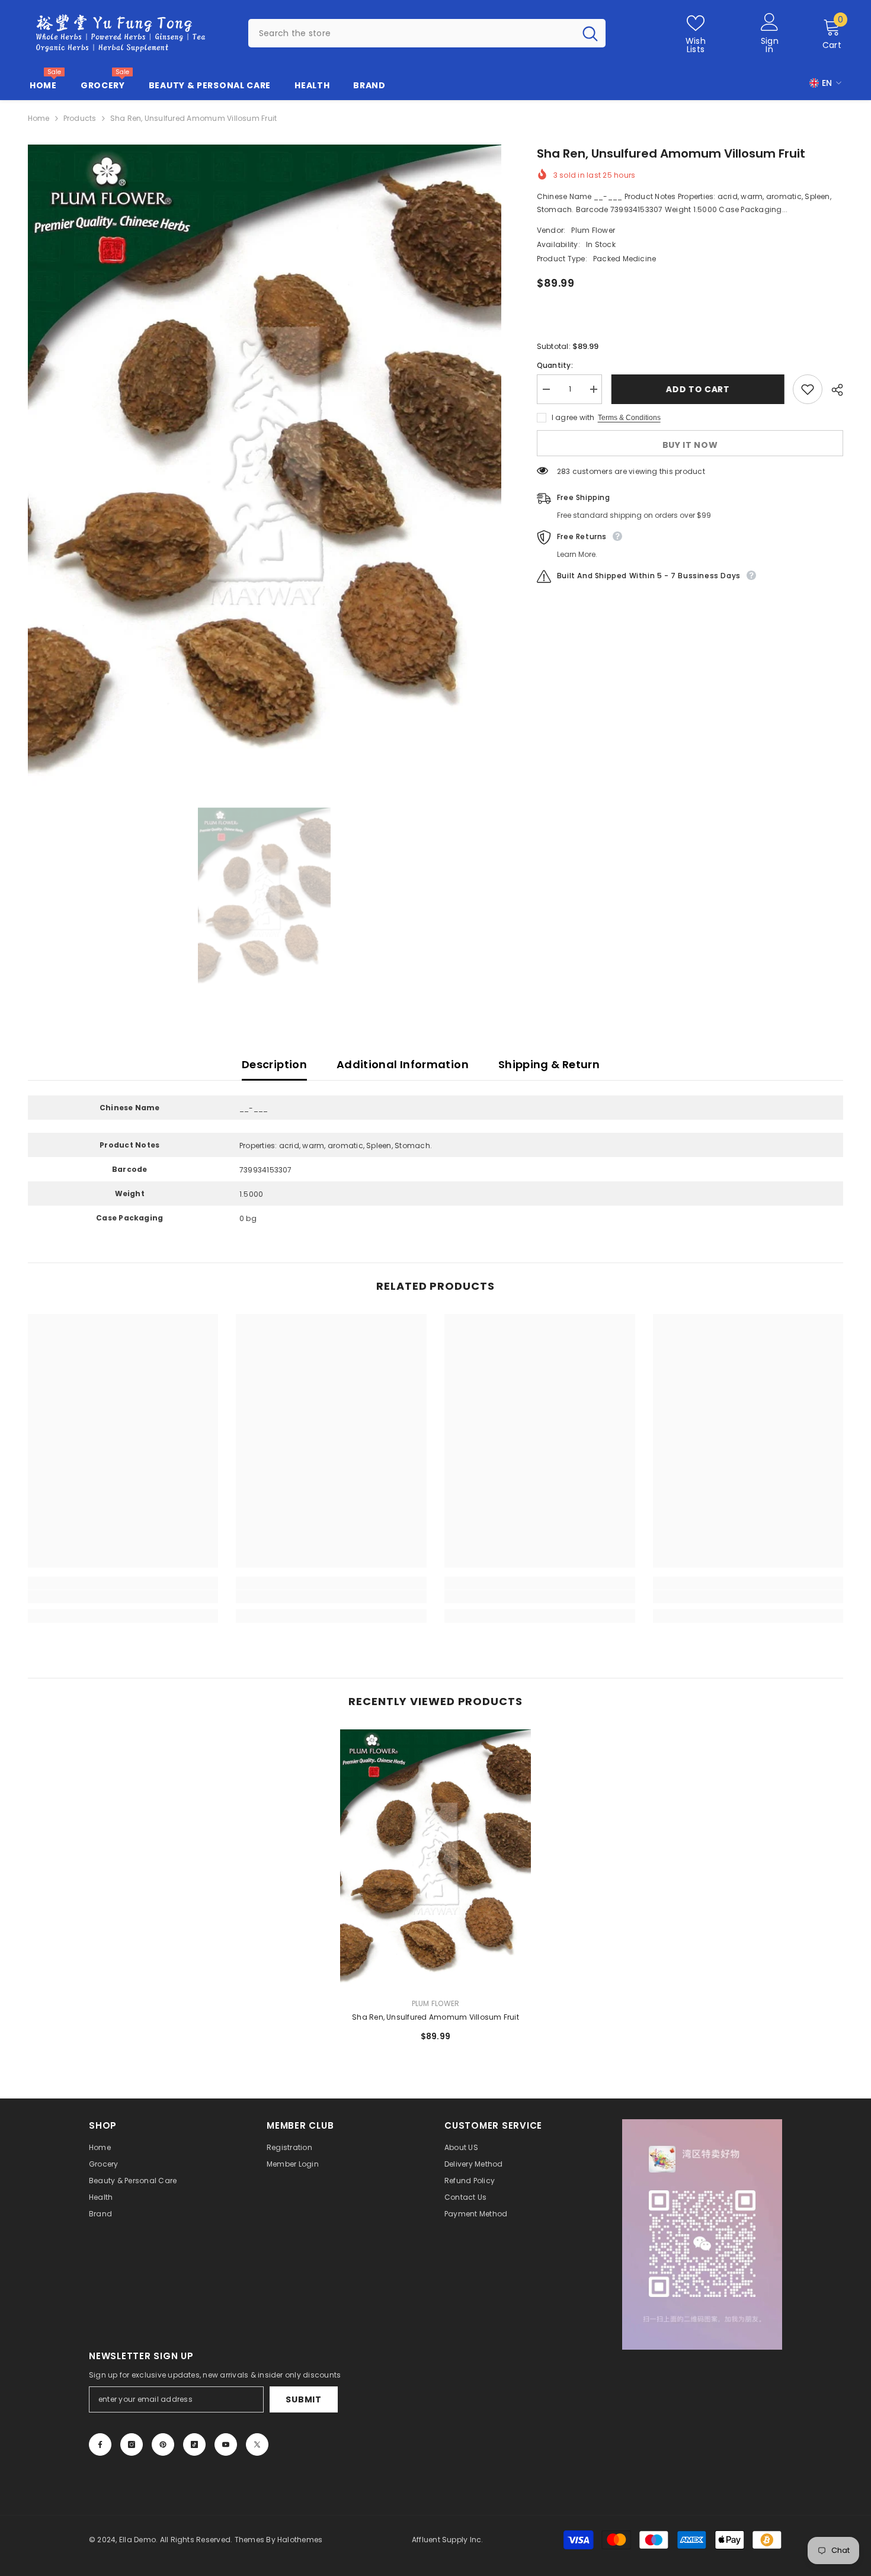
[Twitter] (257, 2444)
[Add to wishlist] (808, 389)
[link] (123, 1597)
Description (274, 1064)
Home (39, 118)
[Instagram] (132, 2444)
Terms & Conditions (629, 418)
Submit (303, 2399)
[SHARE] (833, 390)
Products (80, 118)
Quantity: (555, 365)
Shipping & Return (549, 1064)
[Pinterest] (163, 2444)
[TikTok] (194, 2444)
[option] (265, 466)
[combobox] (412, 33)
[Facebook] (100, 2444)
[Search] (427, 33)
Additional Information (403, 1064)
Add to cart (697, 389)
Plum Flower (593, 230)
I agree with (573, 417)
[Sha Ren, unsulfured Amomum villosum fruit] (435, 1859)
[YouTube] (226, 2444)
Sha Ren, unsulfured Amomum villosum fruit (435, 2017)
